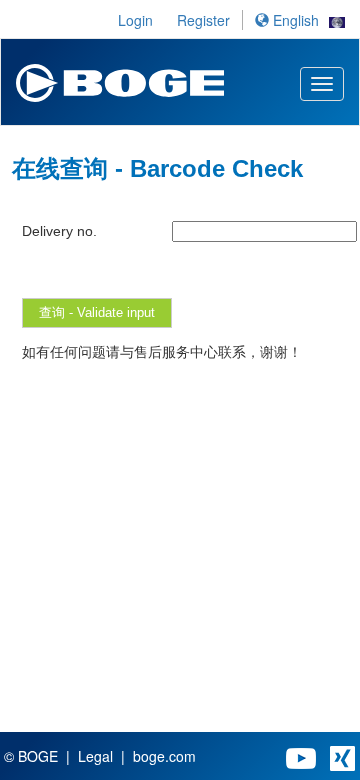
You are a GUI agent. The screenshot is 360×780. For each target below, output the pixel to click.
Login (135, 20)
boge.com (164, 756)
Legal (95, 756)
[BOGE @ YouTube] (301, 756)
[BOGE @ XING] (342, 756)
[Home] (120, 77)
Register (203, 20)
